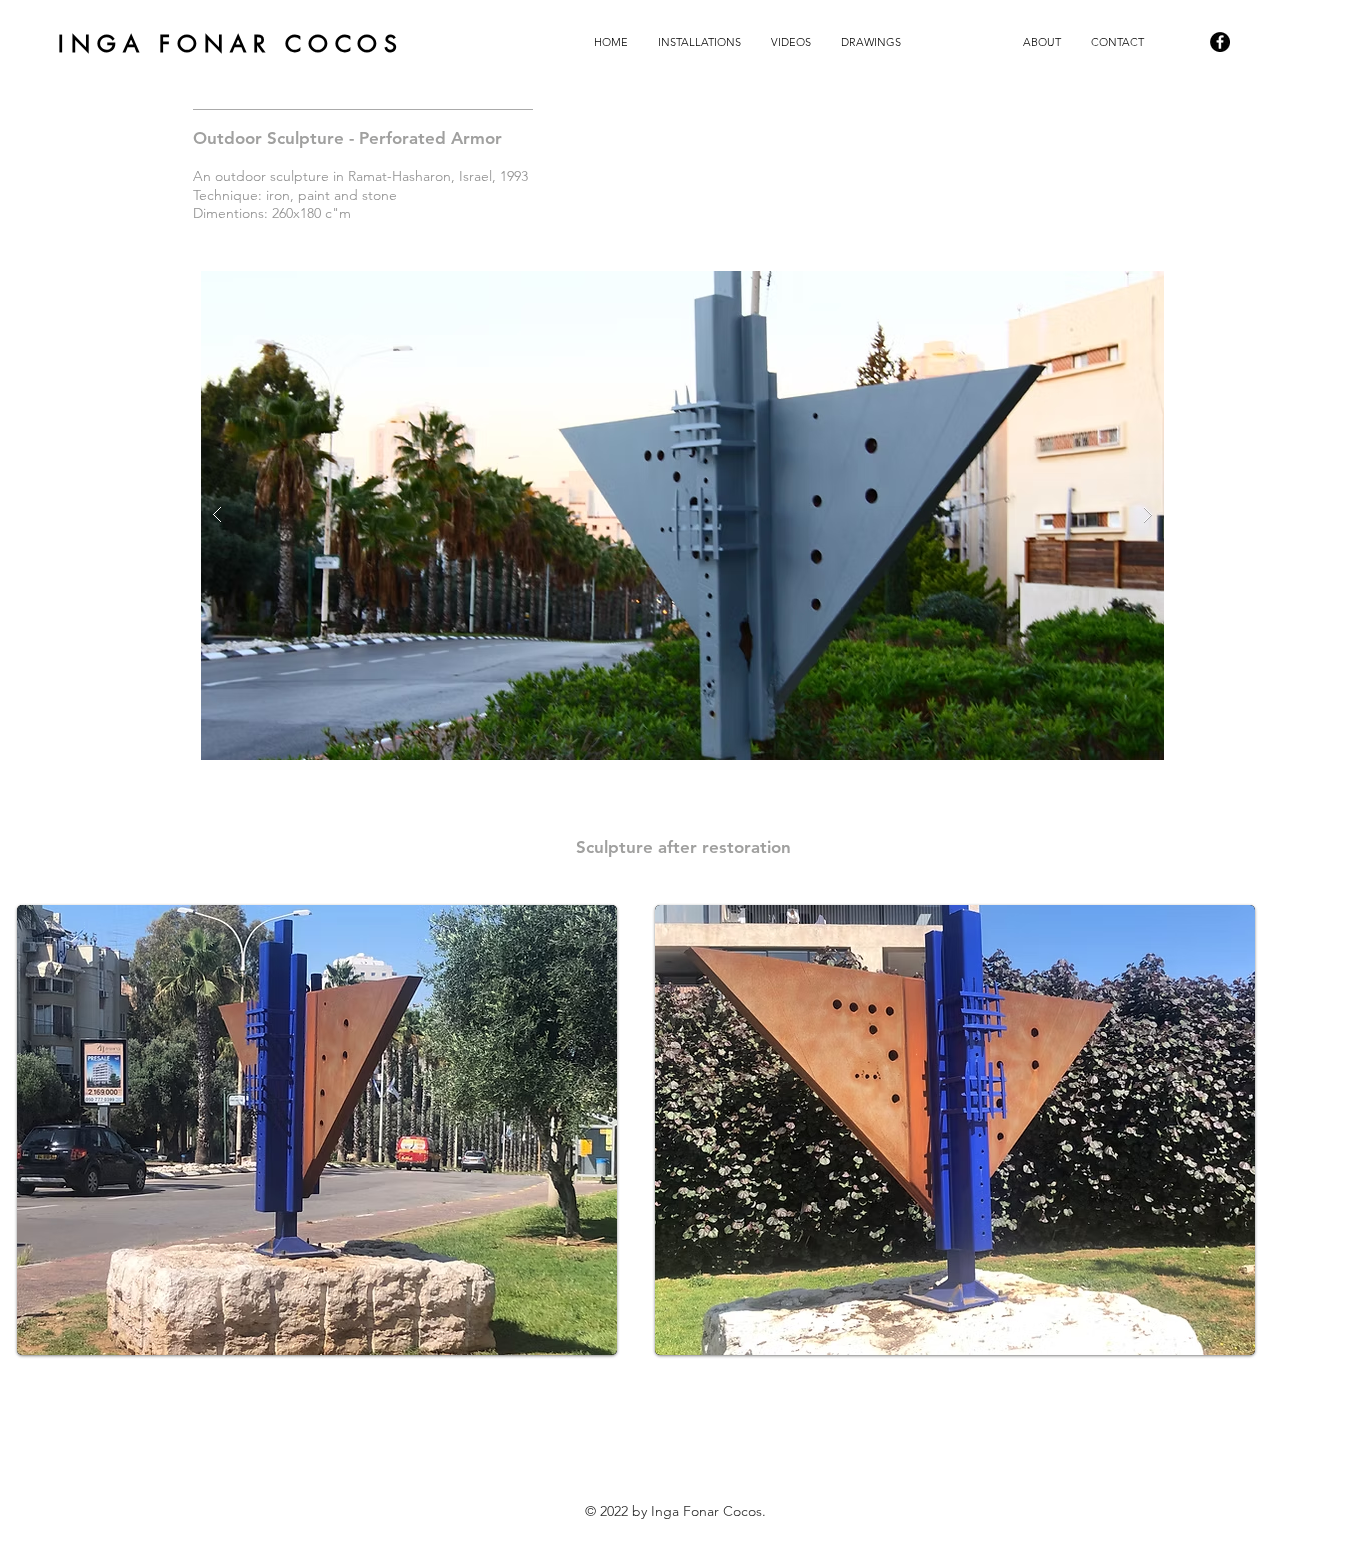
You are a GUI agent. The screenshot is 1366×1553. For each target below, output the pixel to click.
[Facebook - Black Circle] (1220, 42)
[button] (699, 42)
